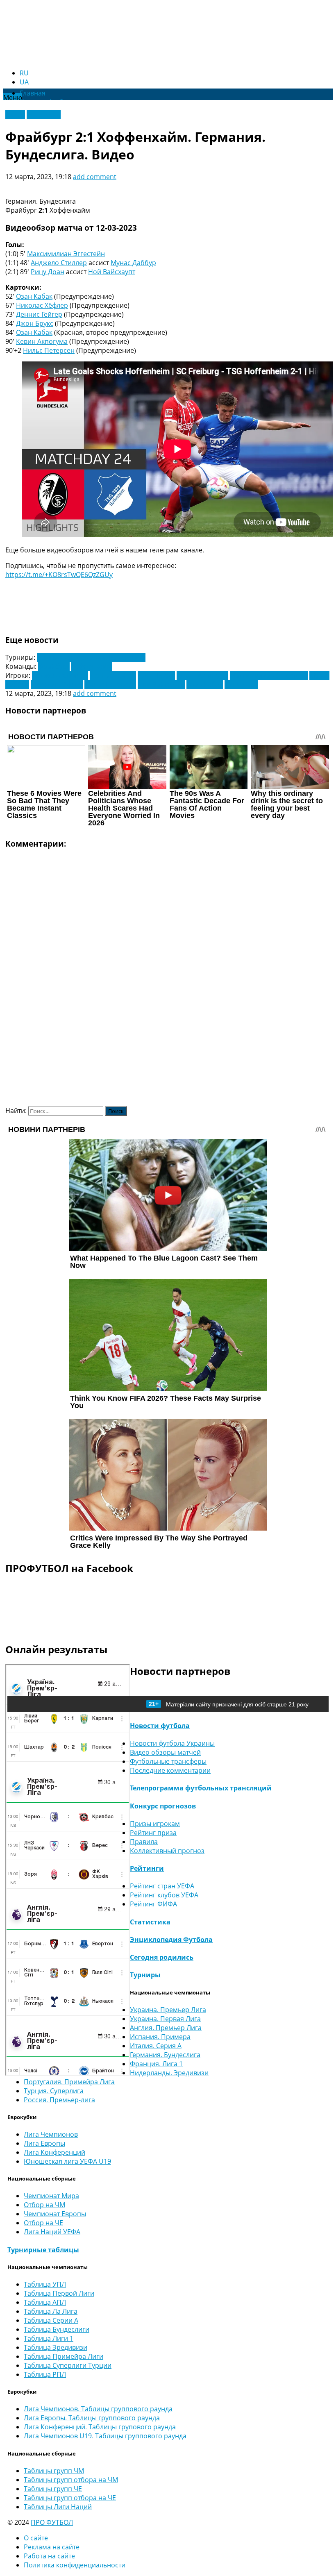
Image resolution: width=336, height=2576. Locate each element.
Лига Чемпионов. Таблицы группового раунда (98, 2409)
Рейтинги (147, 1868)
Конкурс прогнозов (163, 1806)
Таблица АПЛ (45, 2302)
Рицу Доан (48, 272)
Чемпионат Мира (51, 2196)
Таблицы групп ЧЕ (53, 2489)
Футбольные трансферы (168, 1761)
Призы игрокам (155, 1824)
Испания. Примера (160, 2037)
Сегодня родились (162, 1957)
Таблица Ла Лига (51, 2311)
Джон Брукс (35, 323)
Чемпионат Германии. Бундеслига (91, 657)
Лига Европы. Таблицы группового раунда (92, 2418)
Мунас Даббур (133, 263)
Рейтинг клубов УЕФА (164, 1895)
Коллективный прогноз (167, 1851)
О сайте (36, 2538)
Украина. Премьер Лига (168, 2010)
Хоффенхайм (92, 666)
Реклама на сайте (52, 2547)
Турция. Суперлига (54, 2091)
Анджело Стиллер (59, 263)
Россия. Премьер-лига (59, 2100)
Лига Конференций (54, 2152)
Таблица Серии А (51, 2320)
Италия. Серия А (156, 2046)
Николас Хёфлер (42, 305)
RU (24, 73)
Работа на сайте (49, 2556)
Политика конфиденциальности (75, 2565)
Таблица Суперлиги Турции (68, 2365)
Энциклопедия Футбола (171, 1940)
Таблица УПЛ (45, 2284)
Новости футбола (160, 1726)
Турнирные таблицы (43, 2250)
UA (24, 82)
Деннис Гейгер (39, 314)
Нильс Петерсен (49, 350)
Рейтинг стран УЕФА (162, 1886)
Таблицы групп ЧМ (54, 2471)
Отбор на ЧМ (44, 2205)
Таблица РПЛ (45, 2374)
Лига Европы (44, 2143)
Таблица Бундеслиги (57, 2329)
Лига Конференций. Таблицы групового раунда (100, 2427)
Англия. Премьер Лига (166, 2028)
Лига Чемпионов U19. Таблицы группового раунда (105, 2436)
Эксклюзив (44, 115)
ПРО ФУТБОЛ (52, 2522)
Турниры (145, 1975)
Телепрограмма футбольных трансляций (201, 1788)
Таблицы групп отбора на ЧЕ (70, 2498)
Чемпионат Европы (55, 2214)
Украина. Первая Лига (165, 2019)
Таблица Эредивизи (56, 2347)
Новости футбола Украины (172, 1743)
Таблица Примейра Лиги (64, 2356)
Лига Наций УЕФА (52, 2232)
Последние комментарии (170, 1770)
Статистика (150, 1922)
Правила (144, 1842)
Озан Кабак (34, 296)
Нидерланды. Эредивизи (169, 2073)
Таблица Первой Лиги (59, 2293)
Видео (15, 115)
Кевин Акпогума (42, 341)
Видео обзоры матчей (165, 1752)
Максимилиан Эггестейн (66, 254)
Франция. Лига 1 (156, 2064)
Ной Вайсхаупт (112, 272)
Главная (33, 93)
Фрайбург (54, 666)
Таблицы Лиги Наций (58, 2507)
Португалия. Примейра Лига (69, 2082)
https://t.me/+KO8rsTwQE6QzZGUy (59, 575)
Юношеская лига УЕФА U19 (67, 2161)
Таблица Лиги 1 (49, 2338)
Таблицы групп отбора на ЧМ (71, 2480)
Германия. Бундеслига (165, 2055)
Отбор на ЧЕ (43, 2223)
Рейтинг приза (153, 1833)
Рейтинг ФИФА (153, 1904)
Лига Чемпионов (51, 2134)
